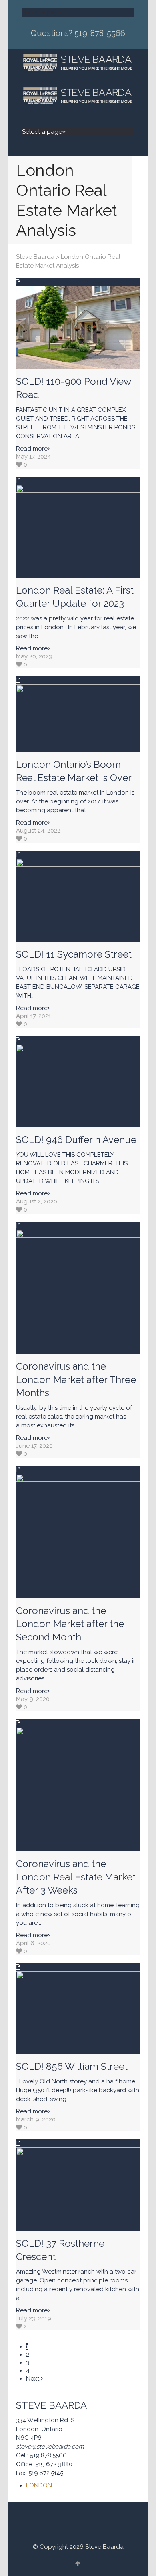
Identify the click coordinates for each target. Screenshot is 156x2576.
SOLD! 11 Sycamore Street (74, 954)
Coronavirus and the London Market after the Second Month (70, 1624)
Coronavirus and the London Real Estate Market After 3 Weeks (76, 1877)
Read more (32, 449)
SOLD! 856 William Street (72, 2066)
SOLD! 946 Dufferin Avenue (76, 1140)
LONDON (39, 2485)
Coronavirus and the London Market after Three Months (76, 1380)
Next (33, 2379)
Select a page (42, 12)
